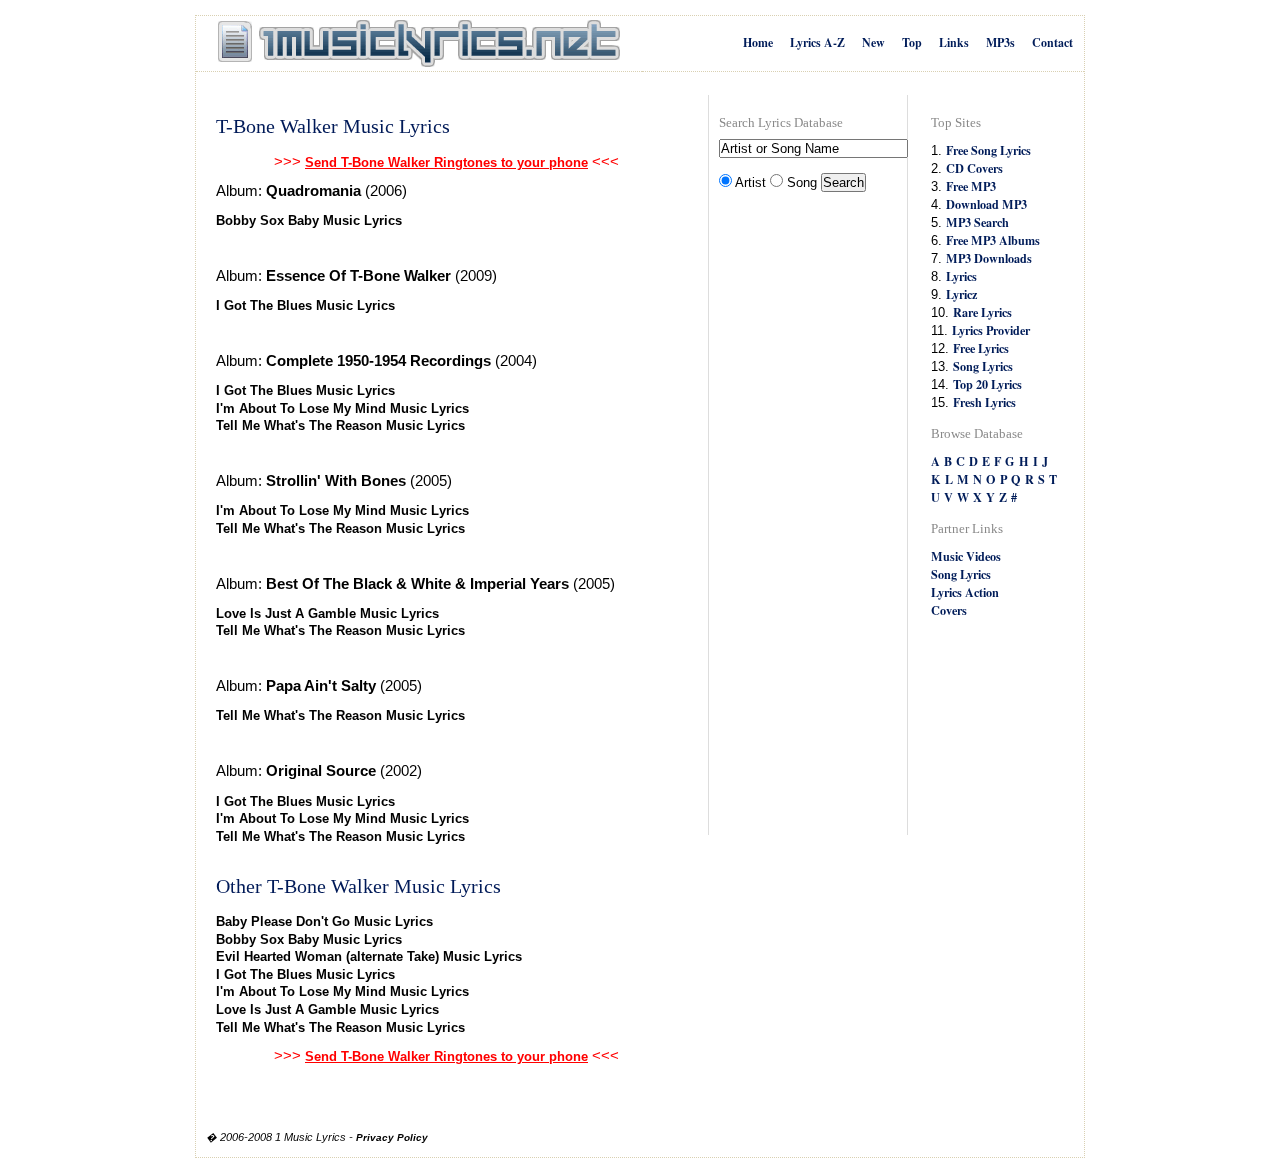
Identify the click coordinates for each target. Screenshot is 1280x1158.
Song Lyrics (983, 366)
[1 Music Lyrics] (419, 44)
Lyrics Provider (991, 330)
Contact (1052, 42)
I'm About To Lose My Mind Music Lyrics (342, 408)
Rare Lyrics (982, 312)
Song (802, 182)
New (873, 42)
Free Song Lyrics (988, 150)
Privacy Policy (392, 1137)
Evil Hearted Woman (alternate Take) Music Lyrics (369, 956)
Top (912, 42)
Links (954, 42)
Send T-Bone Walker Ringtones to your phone (446, 162)
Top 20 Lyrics (987, 384)
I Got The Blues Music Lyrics (305, 305)
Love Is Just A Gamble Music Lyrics (327, 613)
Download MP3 (986, 204)
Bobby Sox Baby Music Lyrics (309, 220)
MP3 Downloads (989, 258)
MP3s (1000, 42)
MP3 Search (977, 222)
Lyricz (961, 294)
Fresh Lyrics (984, 402)
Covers (949, 610)
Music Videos (966, 556)
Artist (750, 182)
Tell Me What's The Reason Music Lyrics (340, 425)
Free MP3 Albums (993, 240)
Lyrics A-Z (817, 42)
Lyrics (961, 276)
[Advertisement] (799, 516)
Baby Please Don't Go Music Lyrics (324, 921)
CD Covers (974, 168)
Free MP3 (971, 186)
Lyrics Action (965, 592)
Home (758, 42)
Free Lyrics (981, 348)
